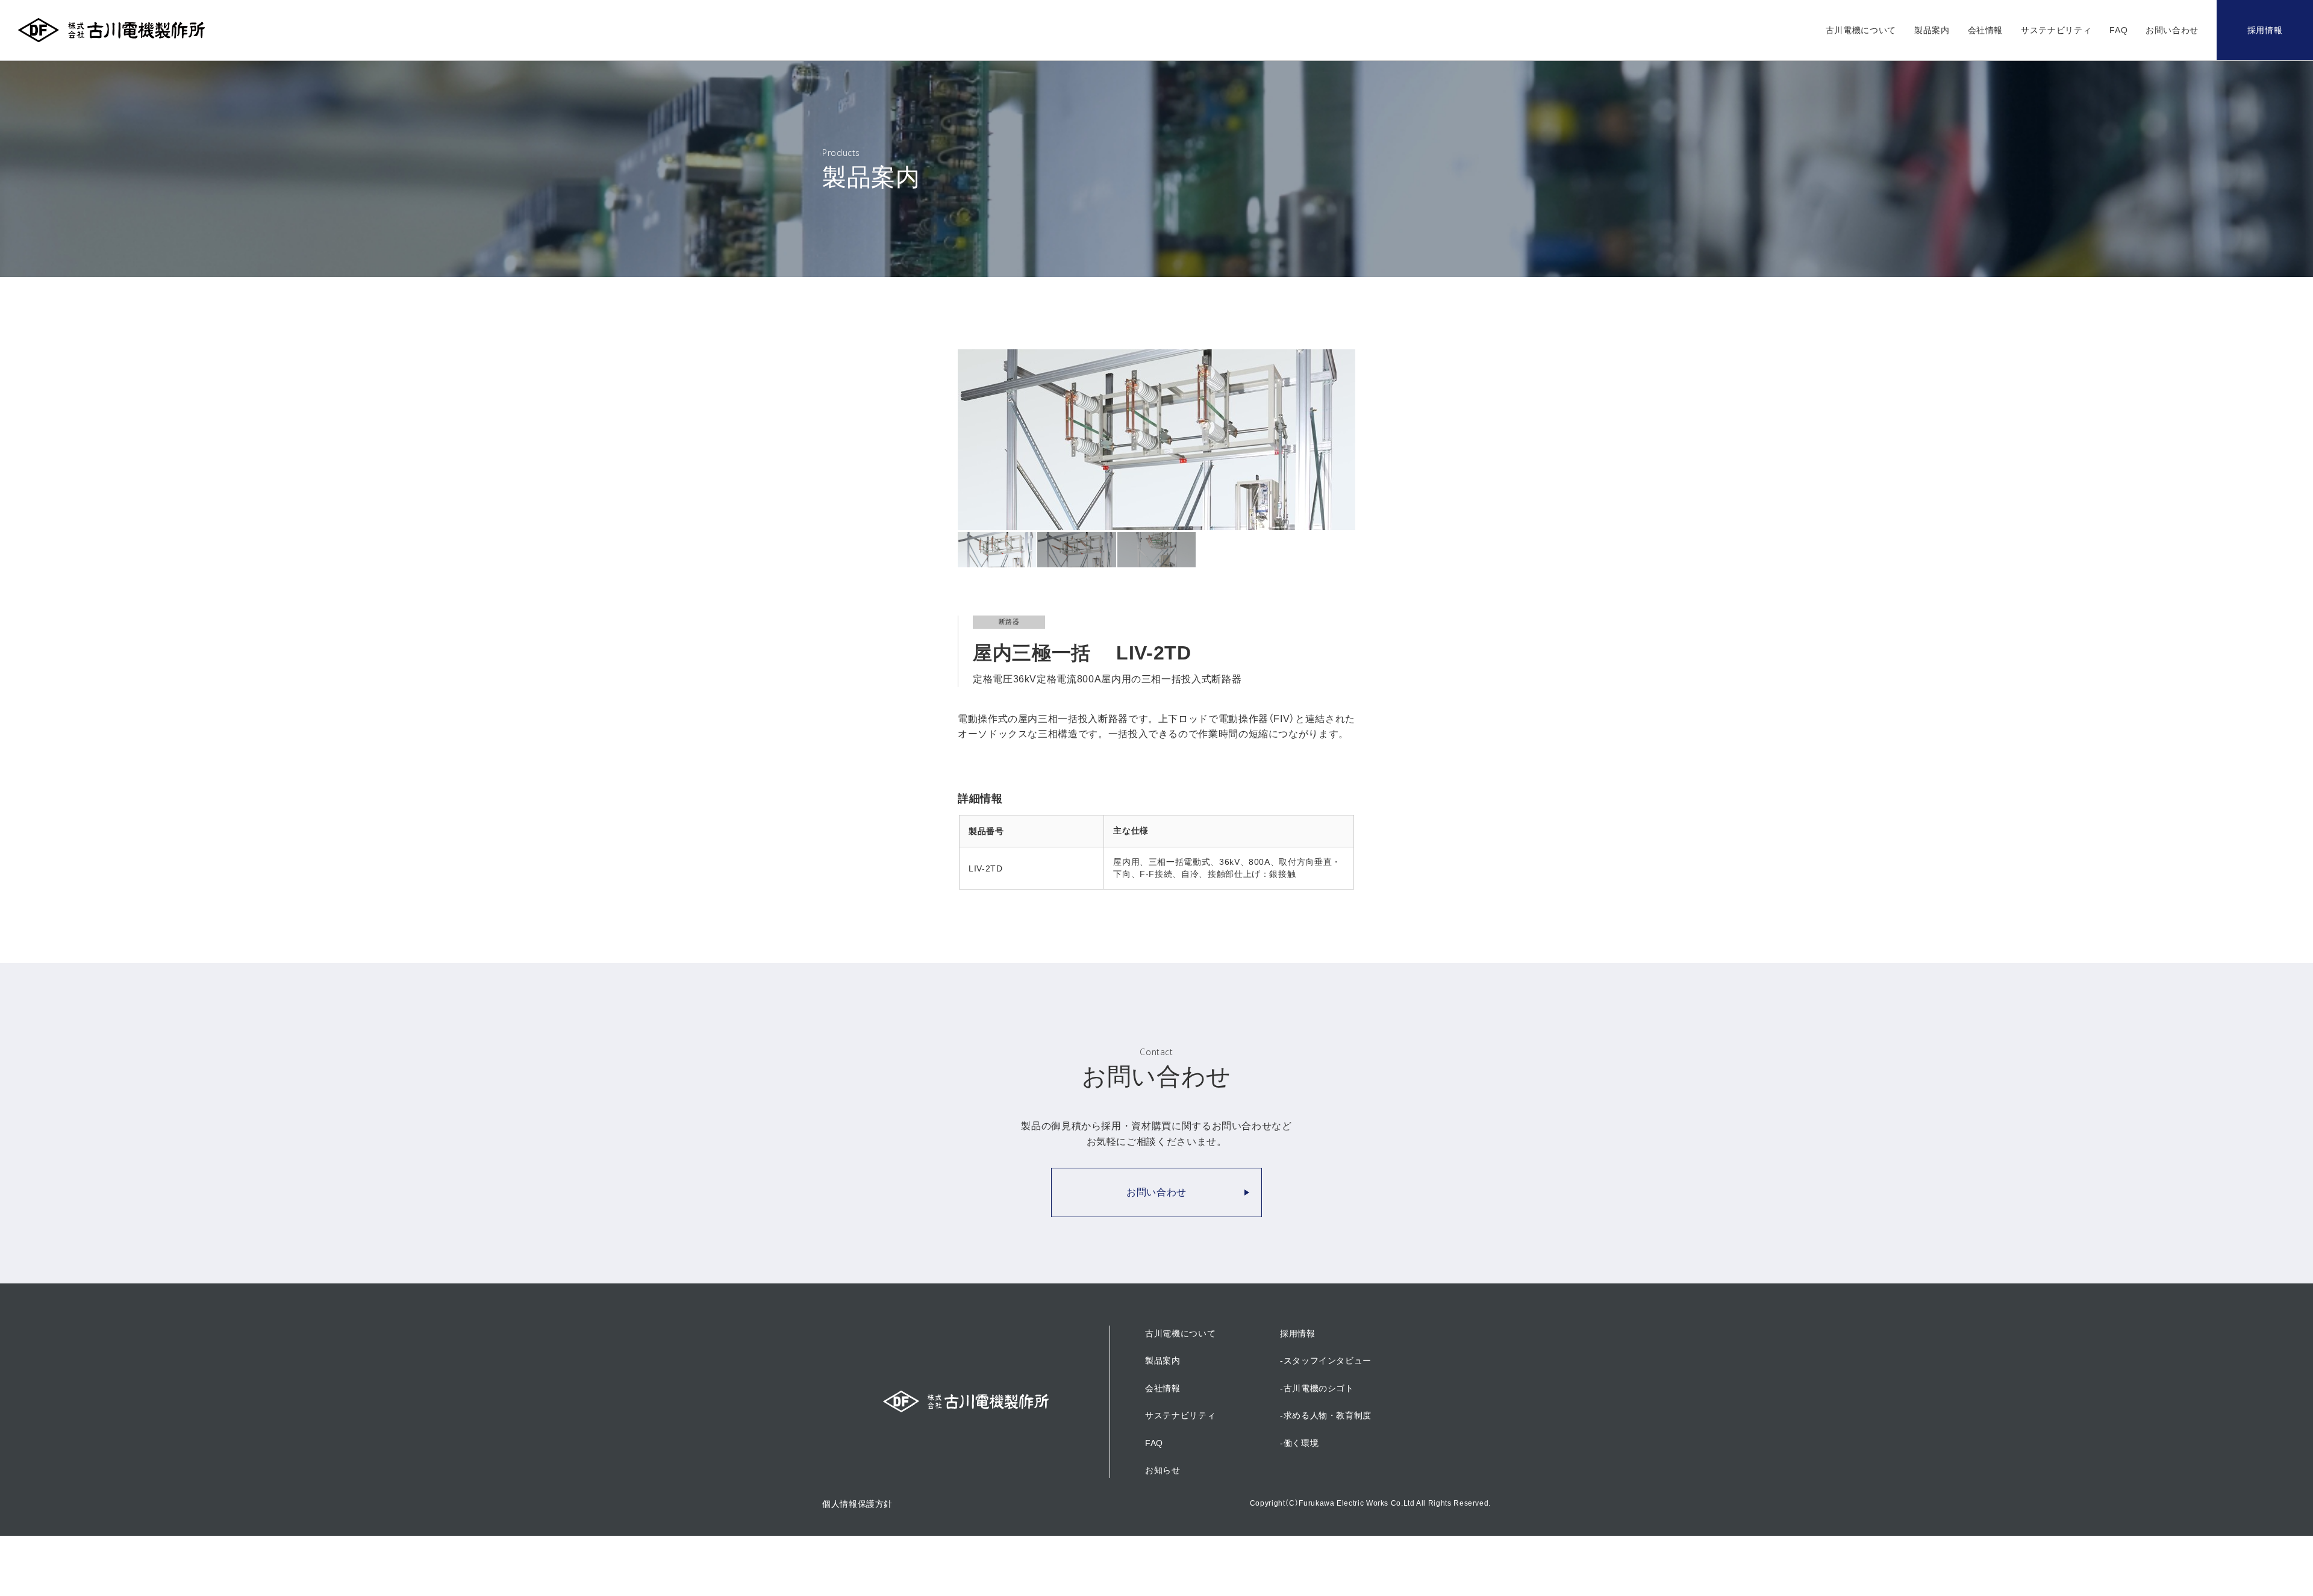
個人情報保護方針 (857, 1504)
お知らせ (1163, 1470)
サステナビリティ (2056, 30)
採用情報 (2265, 30)
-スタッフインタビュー (1326, 1361)
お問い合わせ (2172, 30)
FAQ (2118, 30)
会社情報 (1986, 30)
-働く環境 (1299, 1443)
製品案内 (1932, 30)
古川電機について (1861, 30)
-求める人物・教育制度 (1326, 1415)
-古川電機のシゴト (1317, 1388)
